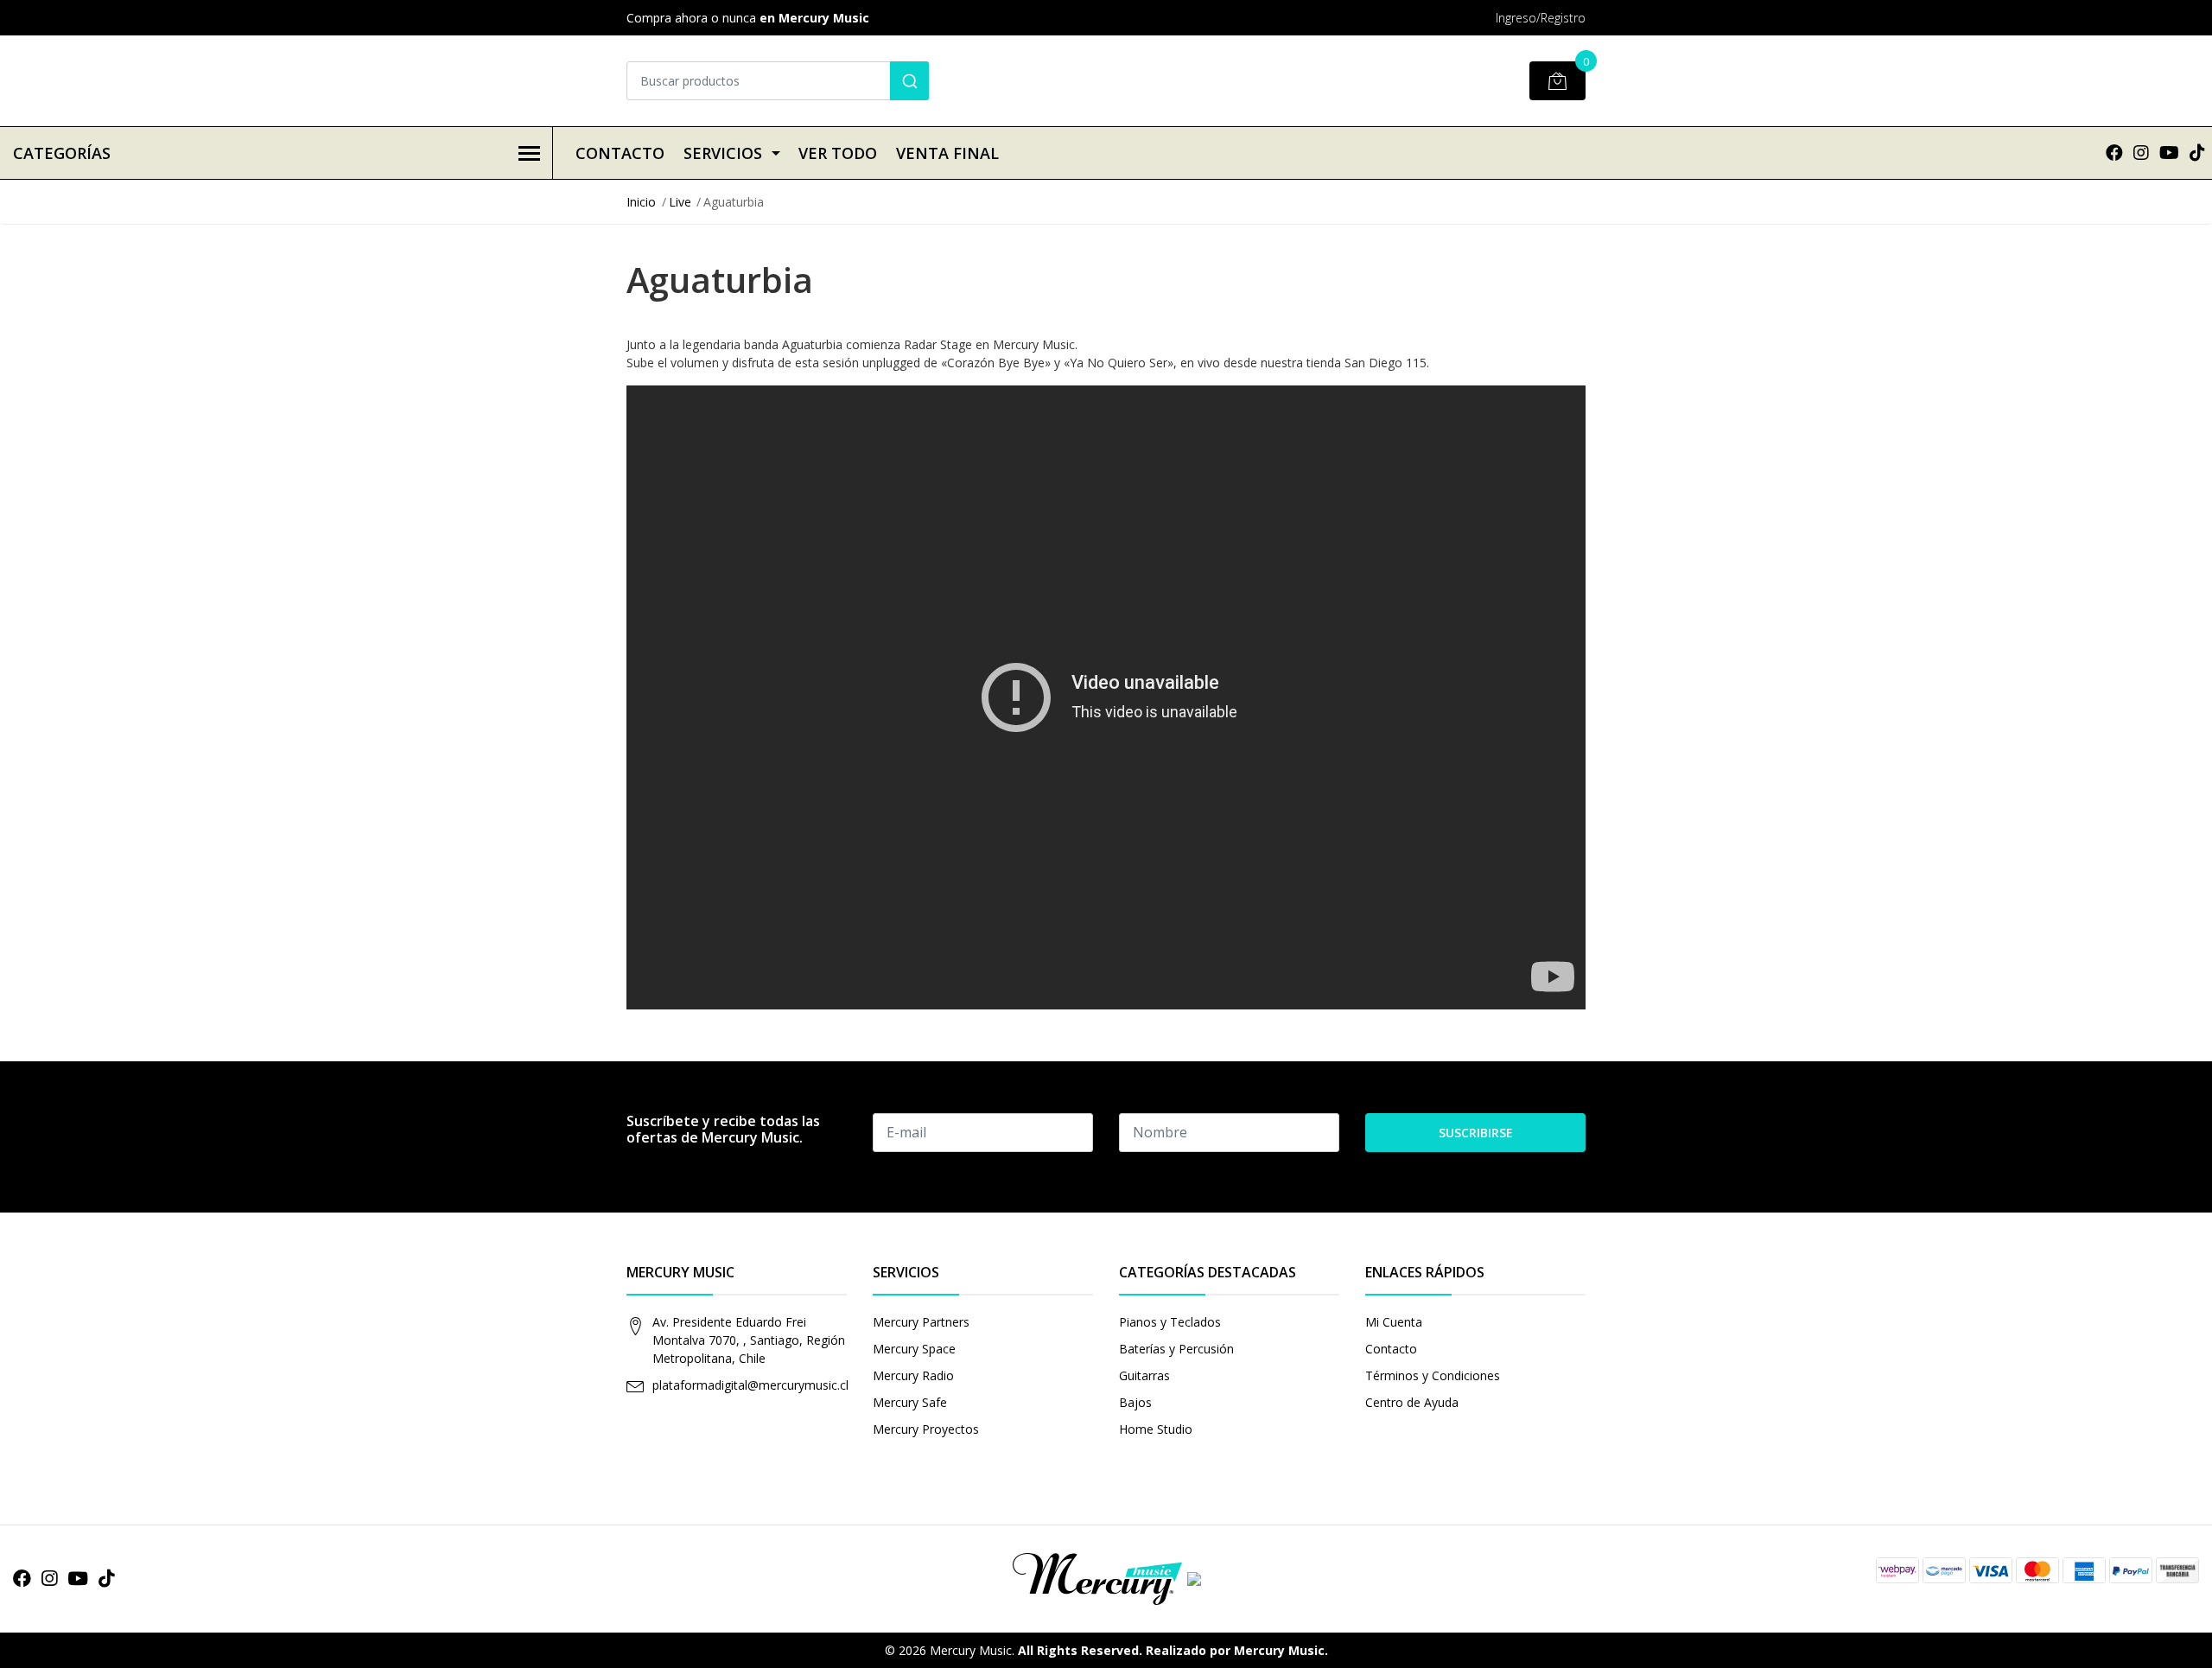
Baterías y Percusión (1176, 1349)
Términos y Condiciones (1433, 1375)
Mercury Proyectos (926, 1429)
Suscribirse (1476, 1133)
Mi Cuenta (1394, 1322)
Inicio (641, 202)
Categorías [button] (62, 153)
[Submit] (909, 81)
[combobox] (778, 81)
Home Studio (1156, 1429)
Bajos (1135, 1402)
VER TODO (838, 153)
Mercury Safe (910, 1402)
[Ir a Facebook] (2114, 153)
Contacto (620, 153)
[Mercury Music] (1106, 1578)
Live (680, 202)
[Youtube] (2169, 153)
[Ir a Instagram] (2141, 153)
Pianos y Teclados (1170, 1322)
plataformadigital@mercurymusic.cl (750, 1385)
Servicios (723, 153)
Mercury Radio (913, 1375)
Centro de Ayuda (1412, 1402)
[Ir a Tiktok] (2197, 153)
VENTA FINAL (947, 153)
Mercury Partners (921, 1322)
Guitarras (1144, 1375)
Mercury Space (914, 1349)
